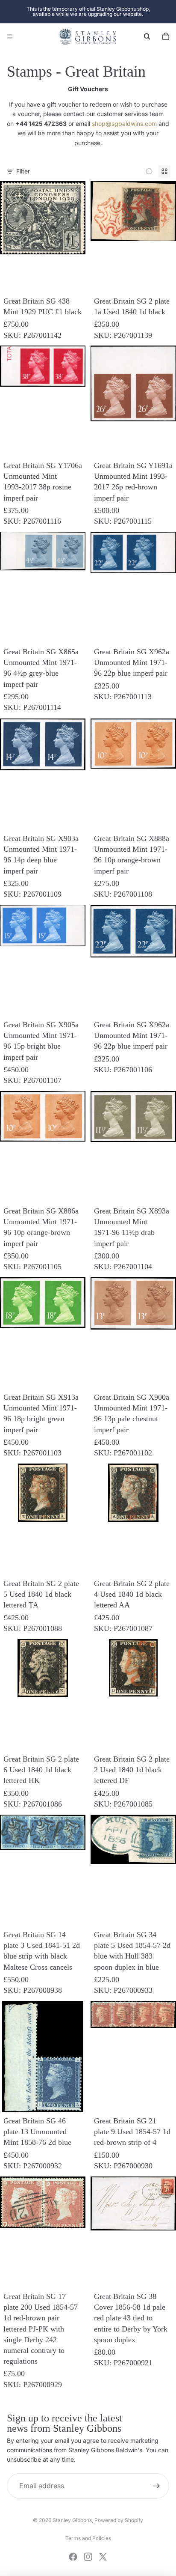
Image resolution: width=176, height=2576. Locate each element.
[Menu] (10, 36)
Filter (23, 171)
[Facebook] (73, 2557)
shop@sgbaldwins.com (124, 124)
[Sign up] (156, 2486)
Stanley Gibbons (72, 2520)
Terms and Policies (88, 2538)
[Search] (147, 36)
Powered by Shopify (119, 2520)
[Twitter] (103, 2557)
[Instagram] (88, 2557)
